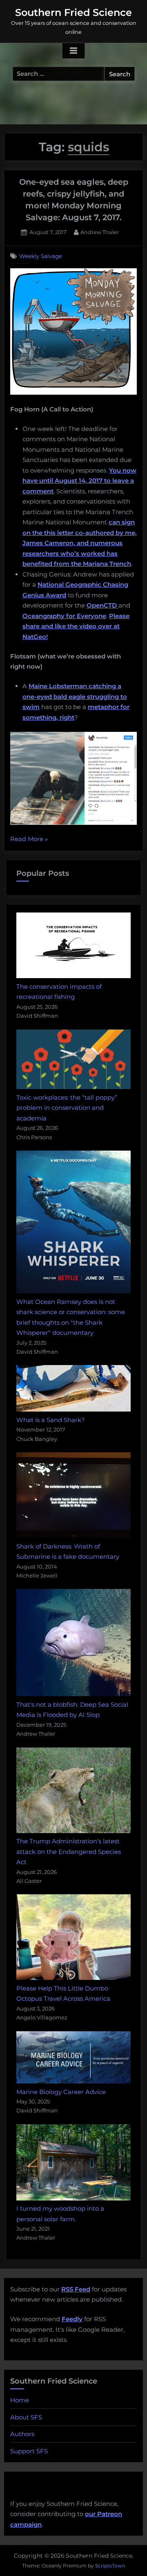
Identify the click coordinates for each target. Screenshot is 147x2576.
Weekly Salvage (41, 256)
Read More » (29, 840)
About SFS (26, 2417)
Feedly (72, 2319)
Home (20, 2400)
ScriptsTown (110, 2566)
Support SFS (29, 2451)
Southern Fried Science (73, 12)
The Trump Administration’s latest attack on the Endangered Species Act (69, 1851)
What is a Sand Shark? (51, 1420)
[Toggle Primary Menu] (73, 51)
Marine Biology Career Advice (61, 2092)
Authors (22, 2434)
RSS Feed (76, 2289)
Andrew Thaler (100, 232)
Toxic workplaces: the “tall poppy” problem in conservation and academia (67, 1108)
